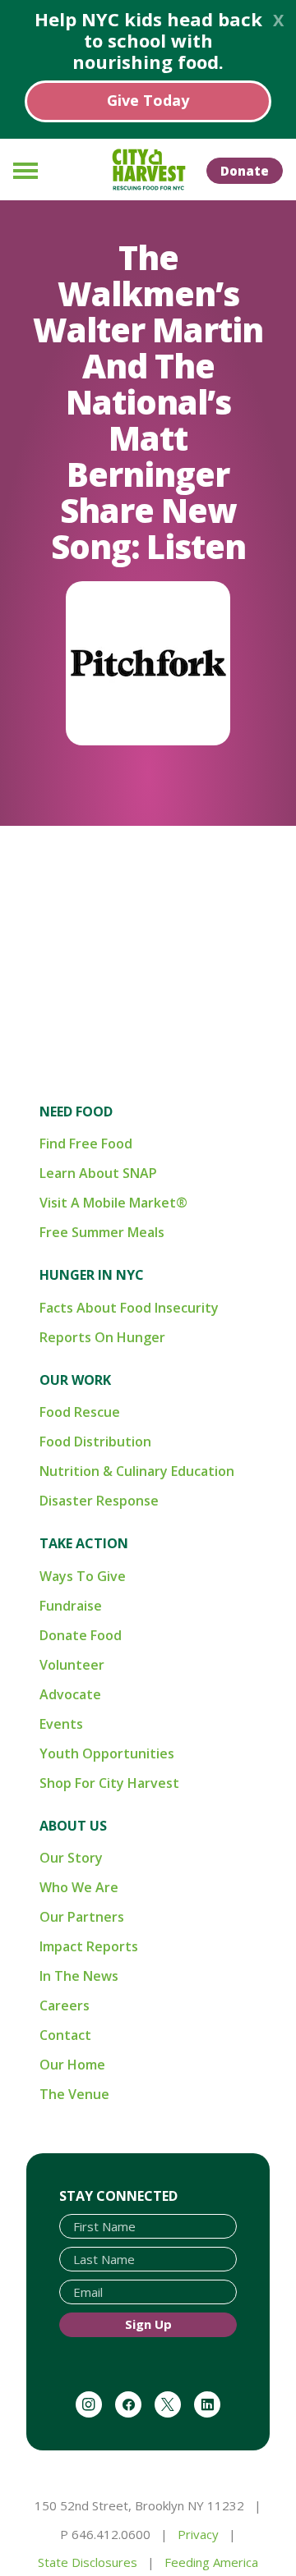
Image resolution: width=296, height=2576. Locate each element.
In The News (79, 1976)
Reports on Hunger (102, 1337)
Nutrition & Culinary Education (137, 1471)
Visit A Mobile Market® (113, 1203)
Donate (245, 171)
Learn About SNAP (98, 1173)
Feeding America (211, 2562)
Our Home (72, 2065)
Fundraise (71, 1606)
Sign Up (148, 2324)
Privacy (198, 2534)
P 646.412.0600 (105, 2534)
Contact (65, 2035)
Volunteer (72, 1665)
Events (61, 1724)
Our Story (71, 1858)
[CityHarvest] (148, 170)
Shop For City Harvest (109, 1783)
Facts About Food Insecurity (129, 1308)
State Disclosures (88, 2562)
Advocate (70, 1694)
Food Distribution (95, 1442)
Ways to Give (83, 1576)
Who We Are (79, 1887)
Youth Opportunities (107, 1753)
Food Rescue (80, 1412)
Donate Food (81, 1635)
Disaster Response (99, 1501)
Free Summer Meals (102, 1232)
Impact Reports (89, 1946)
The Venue (74, 2094)
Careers (65, 2005)
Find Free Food (86, 1144)
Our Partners (82, 1917)
